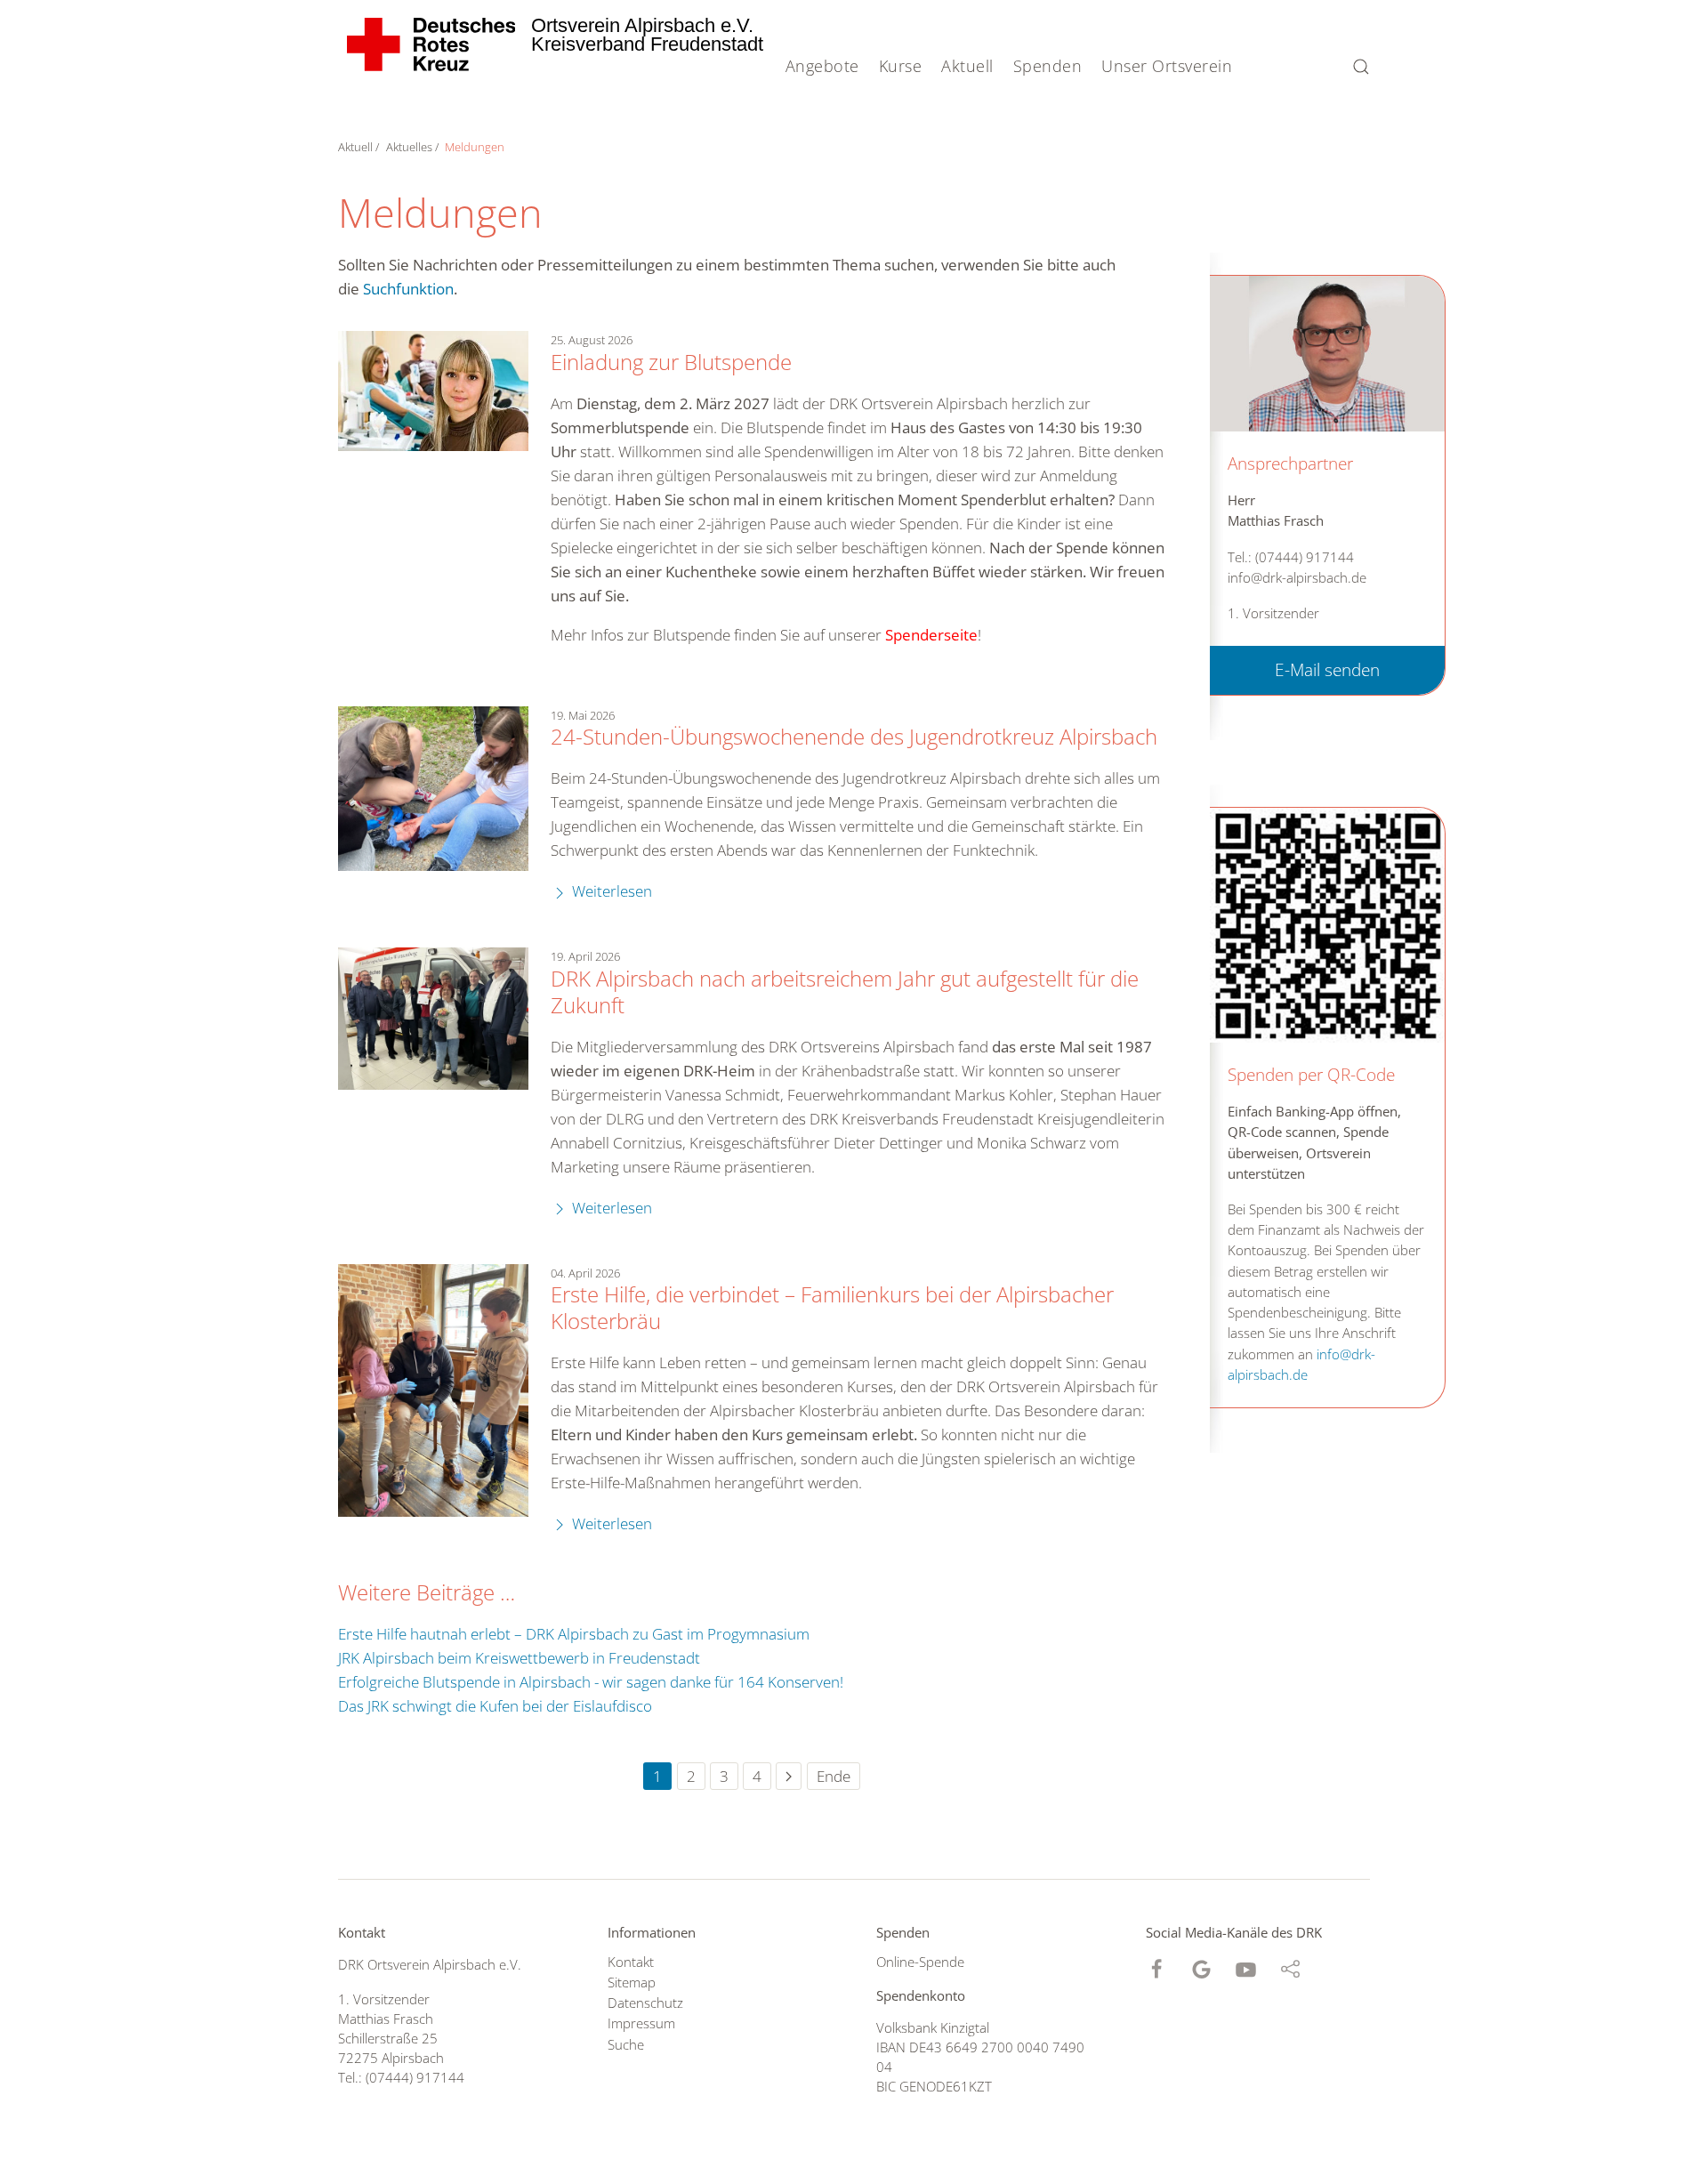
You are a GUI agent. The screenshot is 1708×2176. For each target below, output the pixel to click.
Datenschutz (645, 2003)
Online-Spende (920, 1962)
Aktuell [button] (967, 66)
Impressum (641, 2023)
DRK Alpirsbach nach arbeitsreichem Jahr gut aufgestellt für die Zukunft (845, 992)
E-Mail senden (1327, 670)
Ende (834, 1776)
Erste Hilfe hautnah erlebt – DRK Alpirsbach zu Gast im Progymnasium (574, 1634)
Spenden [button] (1048, 66)
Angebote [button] (822, 66)
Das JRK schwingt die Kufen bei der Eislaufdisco (495, 1706)
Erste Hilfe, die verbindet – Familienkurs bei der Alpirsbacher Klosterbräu (832, 1308)
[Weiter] (789, 1776)
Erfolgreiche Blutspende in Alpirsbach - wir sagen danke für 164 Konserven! (591, 1682)
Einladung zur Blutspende (671, 362)
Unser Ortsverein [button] (1167, 66)
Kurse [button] (901, 66)
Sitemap (632, 1982)
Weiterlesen (610, 891)
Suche (626, 2044)
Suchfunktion (408, 289)
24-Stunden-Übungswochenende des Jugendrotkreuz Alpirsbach (854, 737)
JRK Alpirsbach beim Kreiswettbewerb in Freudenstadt (519, 1658)
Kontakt (631, 1962)
